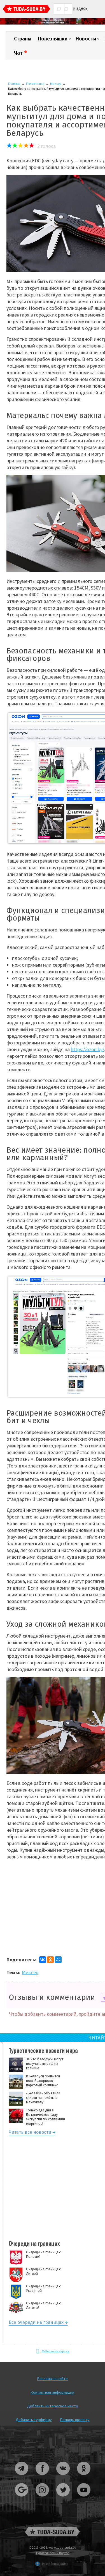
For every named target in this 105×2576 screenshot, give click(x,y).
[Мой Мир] (58, 1960)
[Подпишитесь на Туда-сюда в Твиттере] (63, 2499)
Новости (86, 39)
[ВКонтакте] (43, 1960)
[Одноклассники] (50, 1960)
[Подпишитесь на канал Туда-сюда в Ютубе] (84, 2499)
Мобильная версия (55, 2351)
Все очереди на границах (36, 2323)
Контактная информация (53, 2392)
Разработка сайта (55, 2564)
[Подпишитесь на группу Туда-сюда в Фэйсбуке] (43, 2477)
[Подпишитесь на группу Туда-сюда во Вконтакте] (63, 2477)
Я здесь (80, 8)
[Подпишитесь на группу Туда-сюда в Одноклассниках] (84, 2477)
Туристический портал (53, 2553)
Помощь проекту (75, 2420)
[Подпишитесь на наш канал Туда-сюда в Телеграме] (22, 2477)
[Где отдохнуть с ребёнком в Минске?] (53, 23)
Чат (18, 53)
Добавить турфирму (34, 2420)
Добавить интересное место (53, 2406)
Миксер (56, 84)
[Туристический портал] (27, 10)
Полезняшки (53, 39)
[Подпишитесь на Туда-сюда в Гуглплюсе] (22, 2499)
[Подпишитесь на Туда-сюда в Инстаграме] (43, 2499)
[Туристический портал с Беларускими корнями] (53, 2532)
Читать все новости (30, 2133)
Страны (23, 39)
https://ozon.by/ (88, 1049)
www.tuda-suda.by (62, 2547)
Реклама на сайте (53, 2379)
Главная (14, 84)
